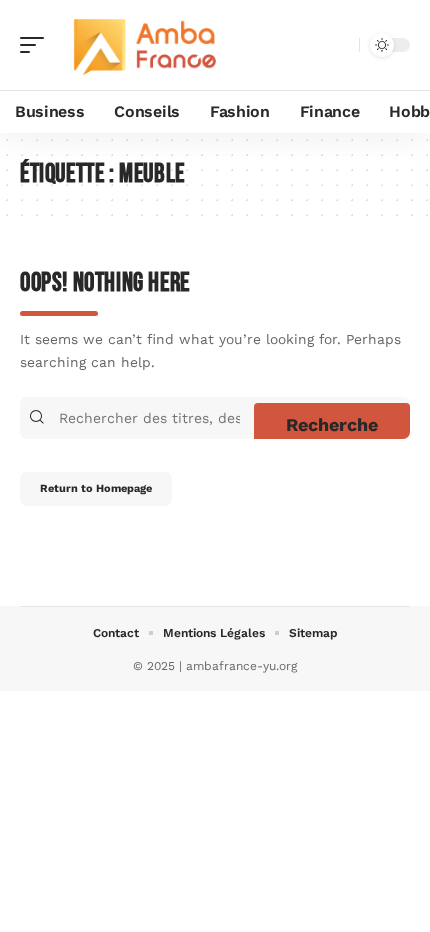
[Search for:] (154, 418)
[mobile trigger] (37, 45)
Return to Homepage (96, 488)
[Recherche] (340, 45)
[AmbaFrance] (144, 45)
